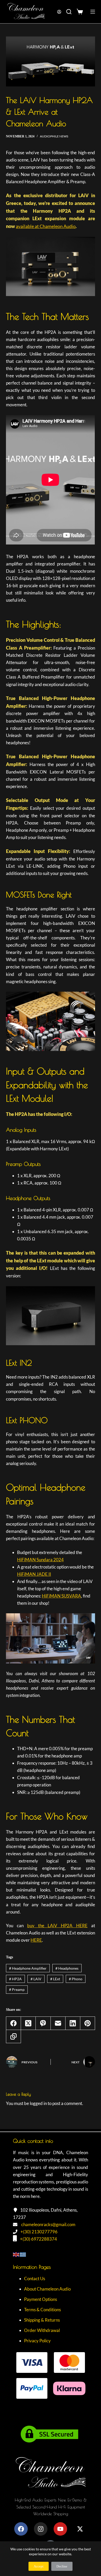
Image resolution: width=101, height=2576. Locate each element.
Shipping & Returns (42, 2320)
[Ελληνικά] (23, 2254)
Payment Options (41, 2299)
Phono (76, 1979)
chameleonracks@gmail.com (48, 2224)
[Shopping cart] (81, 12)
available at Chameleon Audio (46, 226)
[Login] (59, 12)
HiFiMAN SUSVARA (62, 1596)
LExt (55, 1979)
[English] (16, 2254)
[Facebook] (14, 2023)
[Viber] (43, 2023)
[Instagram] (41, 2529)
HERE (36, 1940)
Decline (62, 2566)
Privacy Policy (37, 2341)
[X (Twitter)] (28, 2023)
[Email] (58, 2023)
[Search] (69, 12)
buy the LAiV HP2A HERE (57, 1926)
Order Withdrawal (42, 2330)
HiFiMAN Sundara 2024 (40, 1560)
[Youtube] (60, 2529)
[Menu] (93, 12)
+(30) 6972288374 (38, 2239)
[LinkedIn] (73, 2023)
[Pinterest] (88, 2023)
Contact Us (35, 2279)
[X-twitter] (80, 2529)
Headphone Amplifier (28, 1968)
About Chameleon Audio (47, 2289)
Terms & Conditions (42, 2310)
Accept (39, 2566)
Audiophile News (54, 136)
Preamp (17, 1989)
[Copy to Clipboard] (14, 2037)
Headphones (67, 1968)
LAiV (36, 1979)
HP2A (15, 1979)
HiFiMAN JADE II (34, 1574)
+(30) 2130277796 (39, 2232)
